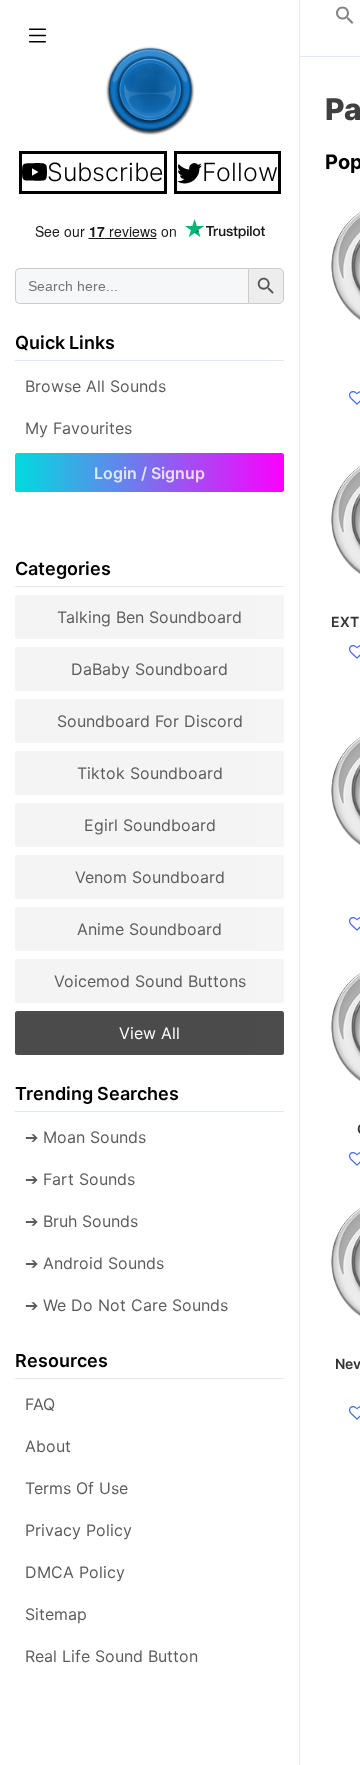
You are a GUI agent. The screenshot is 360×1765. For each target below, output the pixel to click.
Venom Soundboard (150, 877)
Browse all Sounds (95, 386)
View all (149, 1033)
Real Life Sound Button (111, 1656)
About (48, 1446)
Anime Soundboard (149, 929)
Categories (63, 568)
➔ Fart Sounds (80, 1179)
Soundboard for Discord (150, 721)
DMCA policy (75, 1572)
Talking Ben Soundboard (149, 617)
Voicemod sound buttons (150, 981)
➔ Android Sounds (94, 1263)
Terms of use (76, 1488)
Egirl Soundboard (150, 825)
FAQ (40, 1404)
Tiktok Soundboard (150, 773)
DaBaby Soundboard (149, 669)
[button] (345, 19)
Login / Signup (149, 473)
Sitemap (56, 1614)
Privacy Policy (78, 1530)
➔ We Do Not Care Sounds (126, 1305)
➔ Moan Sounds (85, 1137)
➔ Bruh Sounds (81, 1221)
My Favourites (78, 428)
